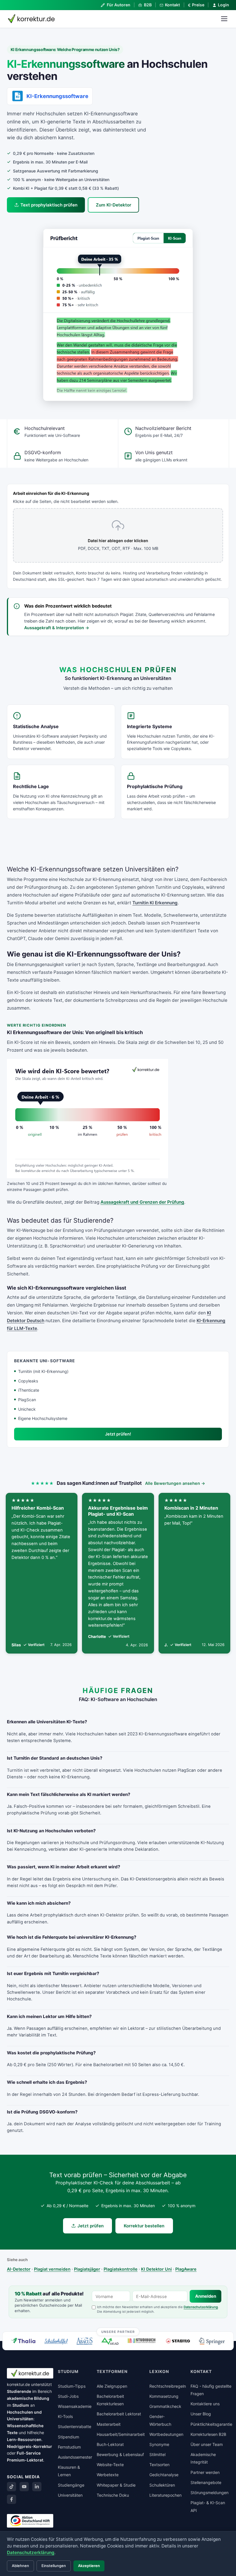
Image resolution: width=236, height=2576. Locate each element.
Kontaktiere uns (205, 2404)
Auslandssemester (75, 2457)
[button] (118, 315)
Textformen (112, 2371)
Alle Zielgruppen (112, 2386)
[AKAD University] (110, 2341)
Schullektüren (162, 2485)
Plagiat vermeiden (52, 2269)
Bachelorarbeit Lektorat (119, 2414)
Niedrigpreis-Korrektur (29, 2446)
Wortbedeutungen (166, 2434)
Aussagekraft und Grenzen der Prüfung (142, 1202)
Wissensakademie (75, 2406)
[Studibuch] (142, 2341)
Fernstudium (69, 2447)
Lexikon (159, 2371)
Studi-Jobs (68, 2396)
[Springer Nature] (212, 2341)
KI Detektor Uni (156, 2269)
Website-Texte (110, 2465)
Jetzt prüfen (91, 2226)
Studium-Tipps (72, 2386)
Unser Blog (201, 2414)
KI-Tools (65, 2416)
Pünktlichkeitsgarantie (211, 2424)
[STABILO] (178, 2341)
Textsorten (159, 2465)
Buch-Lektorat (110, 2444)
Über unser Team (207, 2444)
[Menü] (224, 19)
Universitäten (70, 2495)
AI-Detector (19, 2269)
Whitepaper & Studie (116, 2485)
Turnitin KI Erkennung (155, 903)
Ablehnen (20, 2566)
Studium (21, 2405)
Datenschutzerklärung (201, 2307)
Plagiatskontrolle (121, 2269)
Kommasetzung (164, 2396)
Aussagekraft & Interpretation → (57, 628)
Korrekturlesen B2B (208, 2434)
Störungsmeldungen (210, 2493)
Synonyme (159, 2444)
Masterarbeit (109, 2424)
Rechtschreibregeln (168, 2386)
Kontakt (172, 5)
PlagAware (186, 2269)
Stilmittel (157, 2454)
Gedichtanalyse (164, 2475)
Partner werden (205, 2472)
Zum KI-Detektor (114, 205)
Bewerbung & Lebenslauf (120, 2454)
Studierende (19, 2391)
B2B (148, 5)
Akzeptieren (89, 2566)
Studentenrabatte (75, 2426)
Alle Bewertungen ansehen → (175, 1483)
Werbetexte (108, 2475)
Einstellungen (54, 2566)
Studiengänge (71, 2485)
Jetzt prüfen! (118, 1434)
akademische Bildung (28, 2398)
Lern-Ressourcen (24, 2439)
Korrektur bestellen (144, 2226)
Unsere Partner (118, 2331)
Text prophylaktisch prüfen (49, 205)
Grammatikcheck (165, 2406)
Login (223, 5)
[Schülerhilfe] (56, 2342)
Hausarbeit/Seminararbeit (121, 2434)
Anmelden (206, 2296)
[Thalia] (23, 2341)
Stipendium (68, 2437)
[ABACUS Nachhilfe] (84, 2341)
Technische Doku (113, 2495)
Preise (196, 5)
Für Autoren (118, 5)
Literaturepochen (165, 2495)
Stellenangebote (206, 2482)
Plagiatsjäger (87, 2269)
